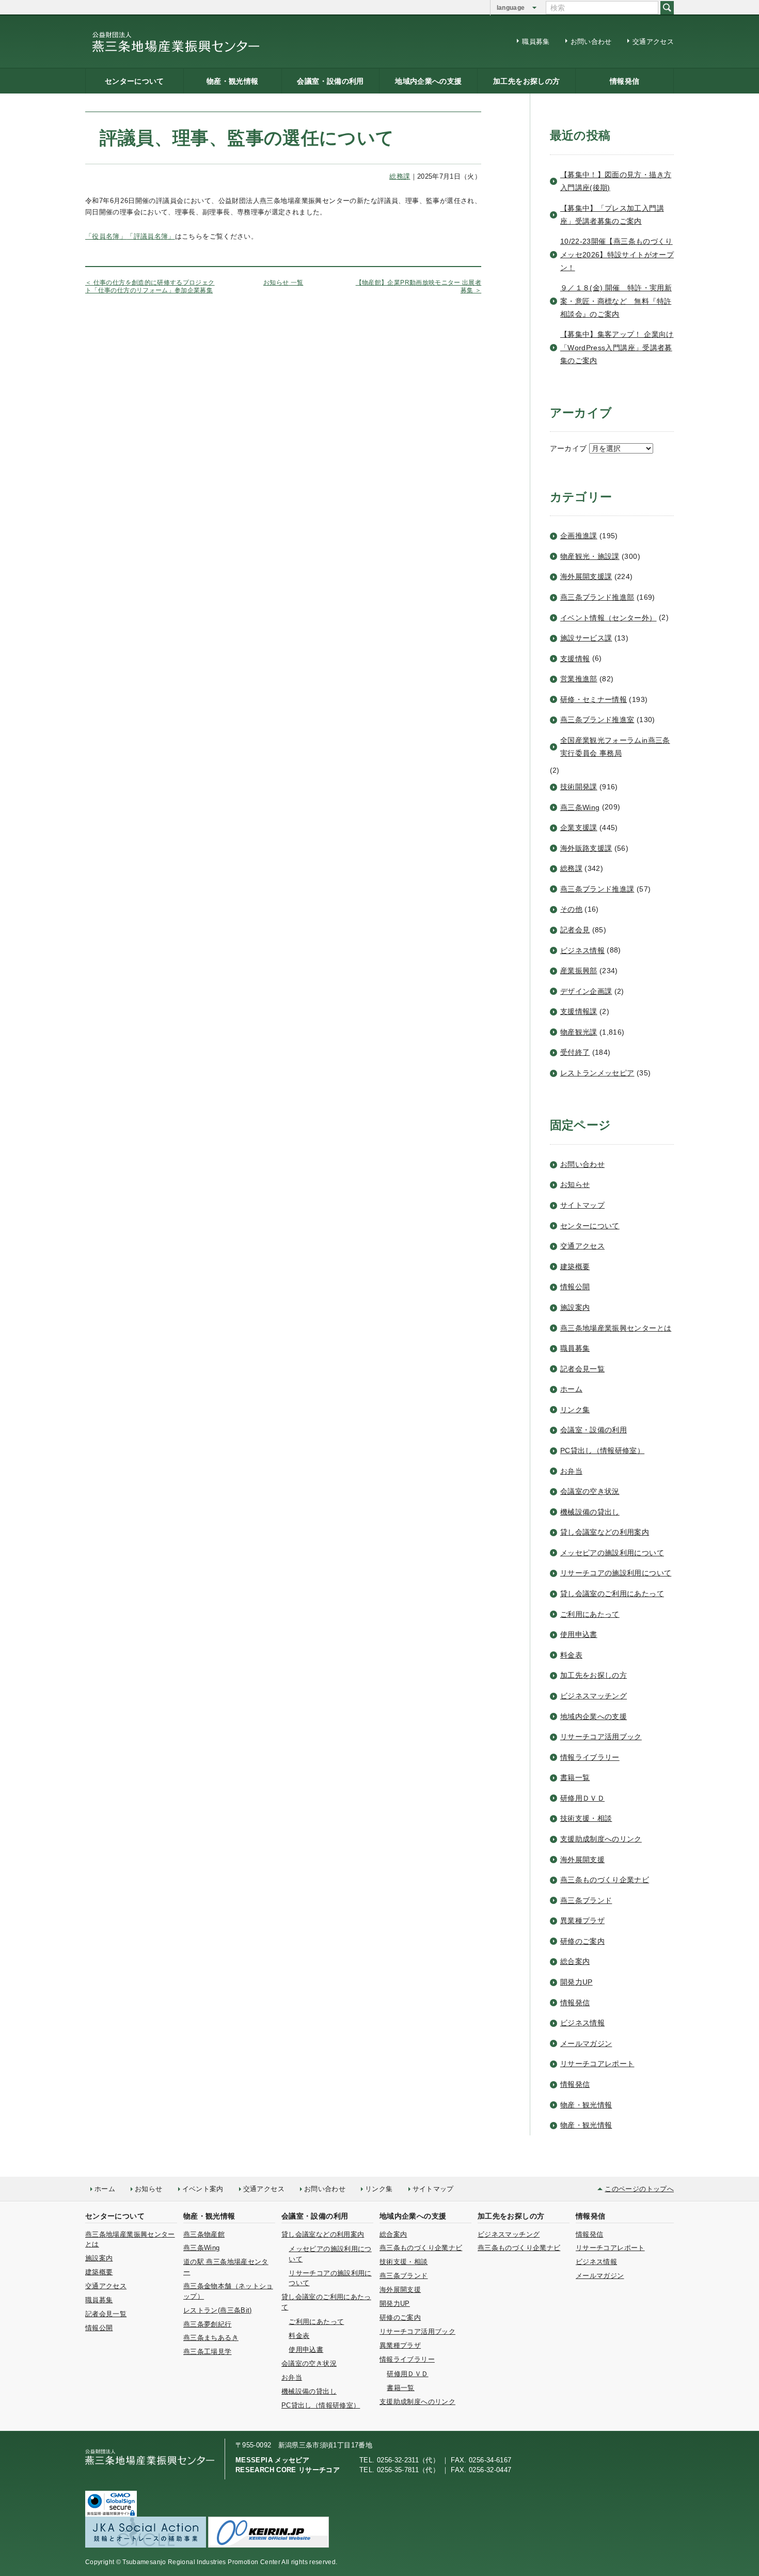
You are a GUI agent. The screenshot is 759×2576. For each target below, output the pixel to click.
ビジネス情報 (582, 950)
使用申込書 (579, 1634)
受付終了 (575, 1052)
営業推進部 (579, 679)
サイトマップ (582, 1205)
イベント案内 (203, 2189)
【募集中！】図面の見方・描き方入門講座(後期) (616, 181)
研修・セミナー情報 (594, 699)
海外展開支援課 (586, 576)
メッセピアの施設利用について (612, 1553)
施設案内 (575, 1307)
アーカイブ (568, 448)
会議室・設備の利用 (330, 81)
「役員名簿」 (106, 236)
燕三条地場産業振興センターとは (616, 1328)
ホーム (571, 1389)
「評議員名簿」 (151, 236)
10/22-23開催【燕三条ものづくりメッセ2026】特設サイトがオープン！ (617, 254)
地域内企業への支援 (428, 81)
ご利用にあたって (590, 1614)
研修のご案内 (582, 1941)
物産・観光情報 (233, 81)
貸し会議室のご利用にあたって (612, 1594)
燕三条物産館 (204, 2234)
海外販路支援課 (586, 848)
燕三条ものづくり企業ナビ (605, 1880)
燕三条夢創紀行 (208, 2324)
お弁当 (571, 1471)
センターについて (135, 81)
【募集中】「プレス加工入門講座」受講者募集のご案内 (612, 215)
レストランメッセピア (597, 1073)
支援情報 (575, 659)
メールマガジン (586, 2043)
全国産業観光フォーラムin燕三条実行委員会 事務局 (615, 747)
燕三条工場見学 (208, 2352)
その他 (571, 909)
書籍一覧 (575, 1777)
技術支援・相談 (586, 1818)
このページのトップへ (639, 2189)
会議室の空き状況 (590, 1491)
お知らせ (575, 1184)
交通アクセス (653, 42)
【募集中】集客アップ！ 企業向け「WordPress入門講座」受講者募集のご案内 (617, 347)
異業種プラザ (582, 1921)
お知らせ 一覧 (283, 283)
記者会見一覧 (582, 1369)
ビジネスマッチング (594, 1696)
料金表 (571, 1655)
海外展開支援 (582, 1860)
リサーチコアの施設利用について (616, 1573)
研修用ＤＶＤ (582, 1798)
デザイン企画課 (586, 991)
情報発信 (624, 81)
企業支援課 (579, 828)
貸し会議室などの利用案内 (605, 1532)
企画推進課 (579, 536)
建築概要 (575, 1267)
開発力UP (576, 1982)
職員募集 (536, 42)
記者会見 (575, 930)
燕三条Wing (580, 807)
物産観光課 (579, 1032)
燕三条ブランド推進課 (597, 889)
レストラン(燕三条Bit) (218, 2310)
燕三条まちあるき (211, 2338)
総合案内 (575, 1961)
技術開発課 (579, 787)
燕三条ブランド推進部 (597, 597)
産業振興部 (579, 971)
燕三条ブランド (586, 1900)
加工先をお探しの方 (526, 81)
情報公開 (575, 1287)
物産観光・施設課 (590, 556)
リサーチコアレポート (597, 2064)
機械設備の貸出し (590, 1512)
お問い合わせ (591, 42)
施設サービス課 (586, 638)
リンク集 (575, 1410)
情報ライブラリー (590, 1757)
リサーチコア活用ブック (601, 1737)
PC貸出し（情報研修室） (602, 1450)
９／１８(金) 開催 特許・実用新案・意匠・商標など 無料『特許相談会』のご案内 (616, 301)
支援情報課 (579, 1011)
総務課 (571, 868)
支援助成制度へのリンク (601, 1839)
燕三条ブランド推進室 (597, 720)
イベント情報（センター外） (608, 618)
